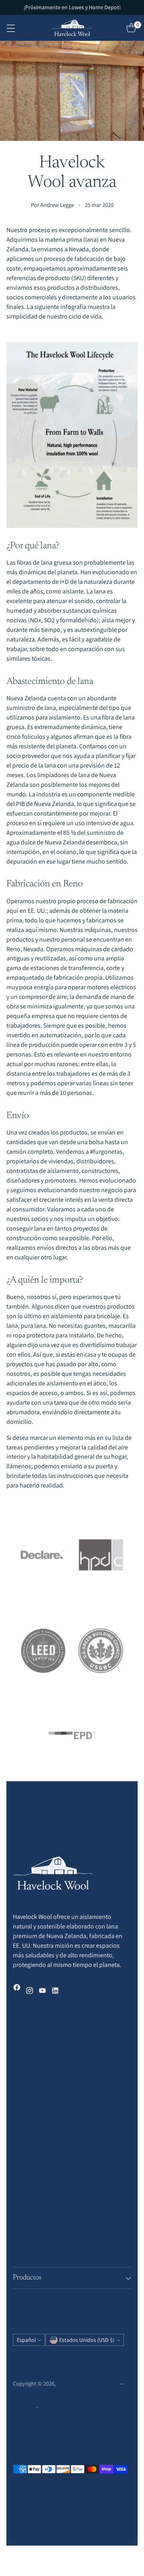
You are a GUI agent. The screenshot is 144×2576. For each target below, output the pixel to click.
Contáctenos (30, 2209)
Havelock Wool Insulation (87, 2384)
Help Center (28, 2195)
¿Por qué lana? (32, 2070)
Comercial (26, 2152)
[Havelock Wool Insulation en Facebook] (17, 1989)
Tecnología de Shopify (39, 2392)
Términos (24, 2407)
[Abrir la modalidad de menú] (11, 28)
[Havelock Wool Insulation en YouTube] (42, 1992)
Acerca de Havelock (38, 2085)
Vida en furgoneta (36, 2181)
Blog (19, 2099)
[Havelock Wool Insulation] (72, 28)
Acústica (24, 2166)
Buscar (21, 2427)
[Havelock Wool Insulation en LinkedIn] (55, 1992)
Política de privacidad (65, 2407)
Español (26, 2340)
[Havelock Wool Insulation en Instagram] (30, 1992)
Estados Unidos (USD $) (87, 2340)
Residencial (28, 2138)
